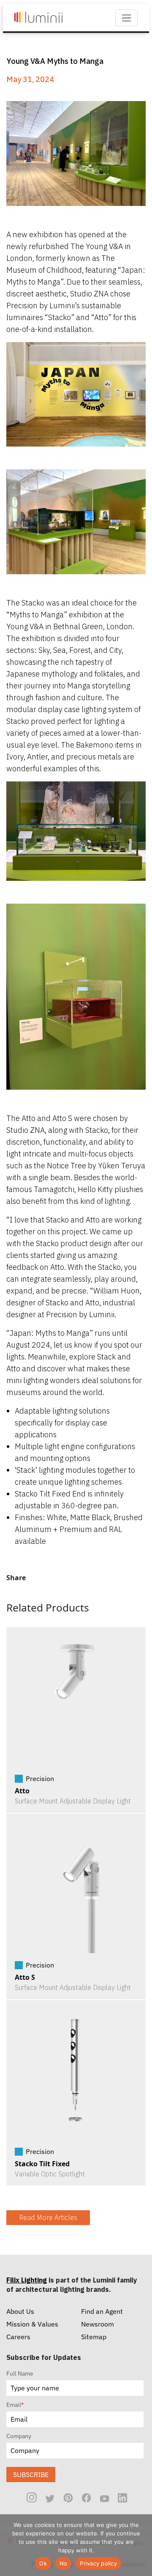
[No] (141, 2545)
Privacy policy (98, 2563)
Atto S (25, 1977)
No (64, 2563)
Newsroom (98, 2324)
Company (19, 2436)
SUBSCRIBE (31, 2475)
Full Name (20, 2373)
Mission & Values (32, 2324)
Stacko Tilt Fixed (42, 2164)
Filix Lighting (27, 2280)
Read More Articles (48, 2218)
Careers (18, 2337)
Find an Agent (102, 2311)
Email (15, 2405)
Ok (43, 2563)
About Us (20, 2311)
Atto (22, 1791)
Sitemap (94, 2337)
